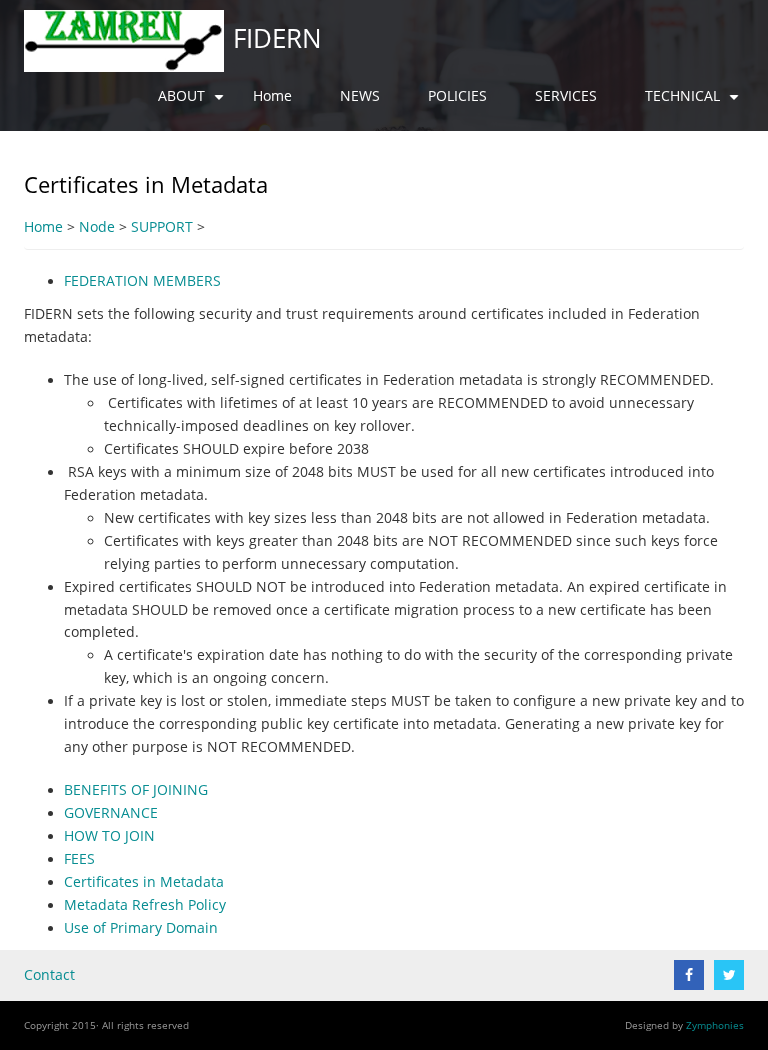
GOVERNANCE (111, 813)
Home (272, 96)
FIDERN (277, 38)
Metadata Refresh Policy (145, 905)
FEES (79, 859)
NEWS (360, 96)
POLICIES (457, 96)
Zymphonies (715, 1025)
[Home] (124, 40)
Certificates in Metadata (144, 882)
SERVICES (566, 96)
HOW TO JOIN (109, 836)
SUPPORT (162, 227)
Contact (49, 975)
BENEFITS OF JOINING (136, 790)
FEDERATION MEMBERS (142, 281)
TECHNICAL (694, 104)
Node (97, 227)
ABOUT (193, 104)
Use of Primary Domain (141, 928)
